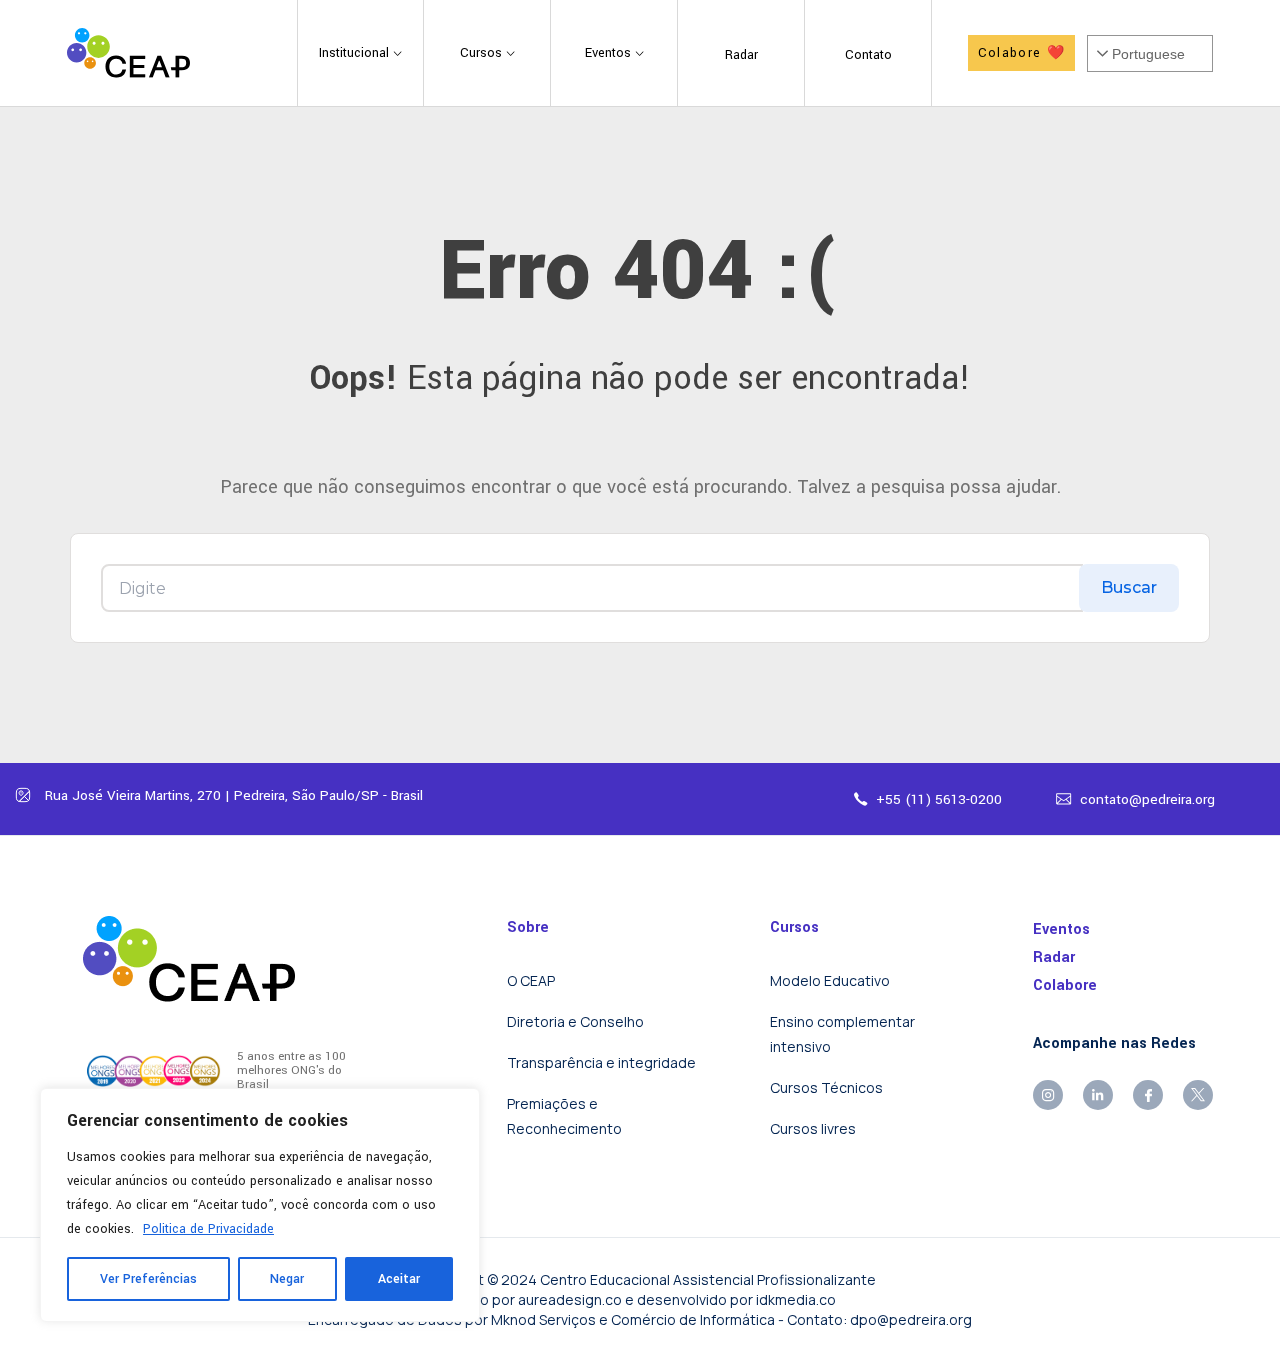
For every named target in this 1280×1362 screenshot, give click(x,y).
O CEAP (531, 980)
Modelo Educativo (830, 980)
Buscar (1129, 587)
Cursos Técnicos (826, 1087)
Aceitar (399, 1279)
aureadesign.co (570, 1299)
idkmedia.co (796, 1299)
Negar (287, 1279)
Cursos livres (813, 1128)
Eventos (1061, 929)
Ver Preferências (148, 1279)
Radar (1054, 957)
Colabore (1065, 985)
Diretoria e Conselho (575, 1021)
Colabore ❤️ (1022, 53)
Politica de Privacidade (208, 1229)
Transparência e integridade (601, 1062)
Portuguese (1148, 54)
